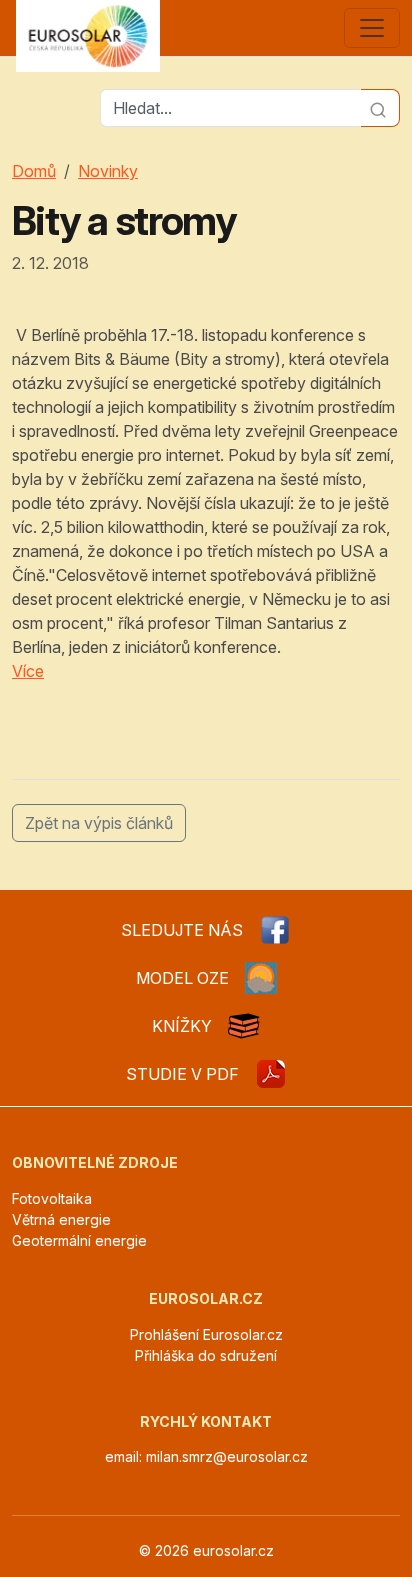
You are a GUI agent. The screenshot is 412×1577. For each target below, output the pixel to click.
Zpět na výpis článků (99, 823)
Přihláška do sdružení (206, 1355)
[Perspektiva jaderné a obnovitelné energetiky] (271, 1074)
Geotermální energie (79, 1240)
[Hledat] (380, 108)
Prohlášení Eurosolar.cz (206, 1334)
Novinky (108, 171)
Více (28, 671)
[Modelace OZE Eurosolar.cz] (261, 978)
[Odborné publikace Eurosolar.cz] (244, 1026)
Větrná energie (61, 1219)
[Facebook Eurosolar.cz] (275, 930)
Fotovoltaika (52, 1198)
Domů (34, 171)
